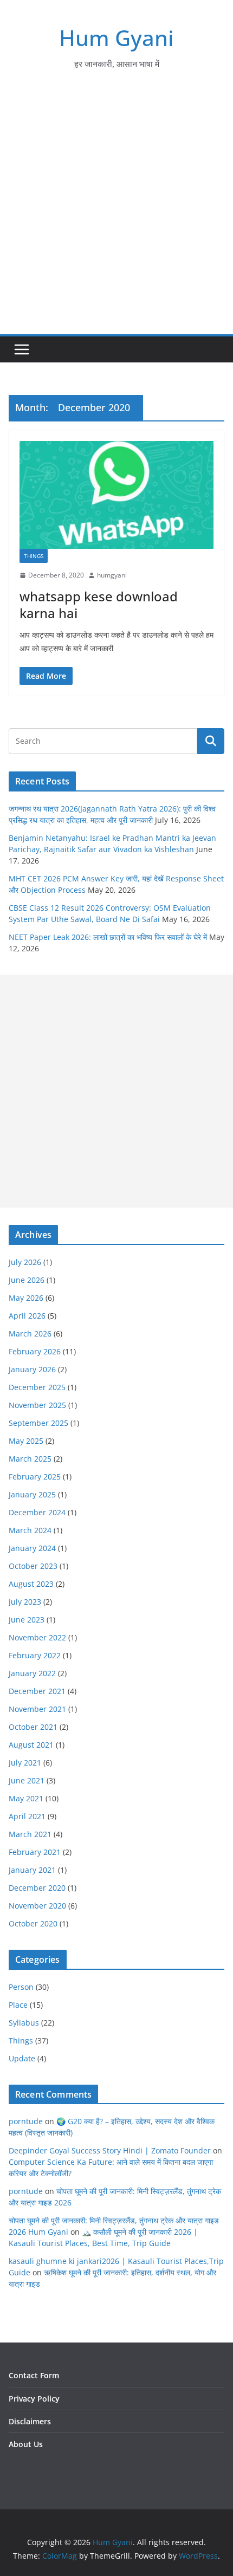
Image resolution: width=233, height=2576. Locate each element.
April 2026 (27, 1316)
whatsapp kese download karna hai (99, 605)
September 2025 (38, 1423)
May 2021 (26, 1798)
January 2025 (32, 1494)
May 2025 (26, 1441)
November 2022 (37, 1637)
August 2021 (31, 1745)
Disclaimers (30, 2421)
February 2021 (35, 1852)
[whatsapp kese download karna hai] (116, 495)
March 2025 (30, 1459)
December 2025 (37, 1387)
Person (21, 1987)
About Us (26, 2444)
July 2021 (25, 1763)
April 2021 (27, 1816)
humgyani (112, 575)
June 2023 (27, 1620)
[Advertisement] (116, 212)
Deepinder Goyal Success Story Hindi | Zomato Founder (110, 2150)
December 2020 (37, 1888)
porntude (26, 2121)
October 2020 (33, 1923)
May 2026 (26, 1298)
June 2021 (27, 1780)
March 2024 (30, 1530)
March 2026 (30, 1334)
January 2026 (32, 1369)
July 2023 (25, 1602)
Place (18, 2005)
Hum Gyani (116, 38)
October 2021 (33, 1727)
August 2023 (31, 1584)
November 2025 (37, 1405)
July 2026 (25, 1262)
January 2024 (32, 1548)
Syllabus (24, 2023)
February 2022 (35, 1655)
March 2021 (30, 1834)
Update (22, 2058)
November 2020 (37, 1906)
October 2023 (33, 1566)
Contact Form (34, 2375)
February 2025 (35, 1477)
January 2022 (32, 1673)
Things (34, 556)
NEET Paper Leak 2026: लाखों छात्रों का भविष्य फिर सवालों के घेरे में (108, 937)
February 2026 (35, 1351)
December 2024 (37, 1512)
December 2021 (37, 1691)
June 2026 (27, 1280)
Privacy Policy (34, 2399)
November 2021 (37, 1709)
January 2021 (32, 1870)
